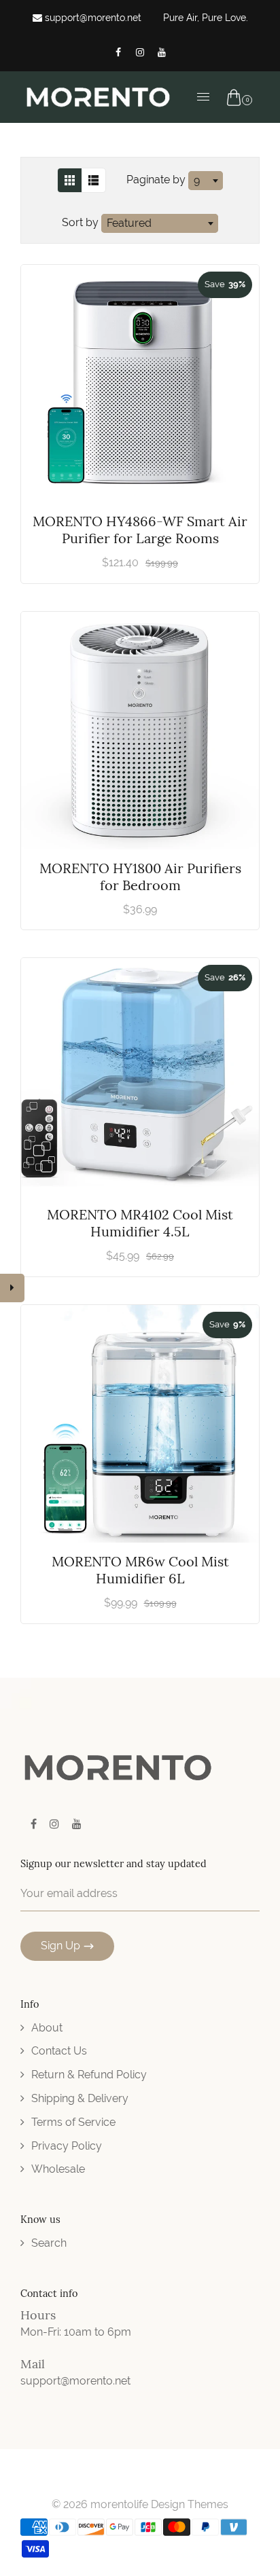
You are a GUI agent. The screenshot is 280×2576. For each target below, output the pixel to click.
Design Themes (190, 2504)
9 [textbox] (197, 180)
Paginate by (156, 180)
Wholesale (58, 2169)
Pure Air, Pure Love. (206, 18)
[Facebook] (118, 52)
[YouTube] (162, 52)
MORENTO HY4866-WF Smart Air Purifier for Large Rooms (140, 530)
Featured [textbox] (129, 223)
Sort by (82, 222)
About (47, 2028)
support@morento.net (92, 18)
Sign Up (60, 1946)
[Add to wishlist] (242, 384)
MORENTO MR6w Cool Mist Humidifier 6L (140, 1570)
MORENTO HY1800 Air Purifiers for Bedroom (140, 877)
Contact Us (59, 2051)
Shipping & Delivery (80, 2098)
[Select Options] (242, 350)
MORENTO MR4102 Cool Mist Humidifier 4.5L (140, 1223)
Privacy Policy (67, 2146)
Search (49, 2243)
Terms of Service (73, 2122)
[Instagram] (140, 52)
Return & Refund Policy (89, 2075)
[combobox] (206, 181)
